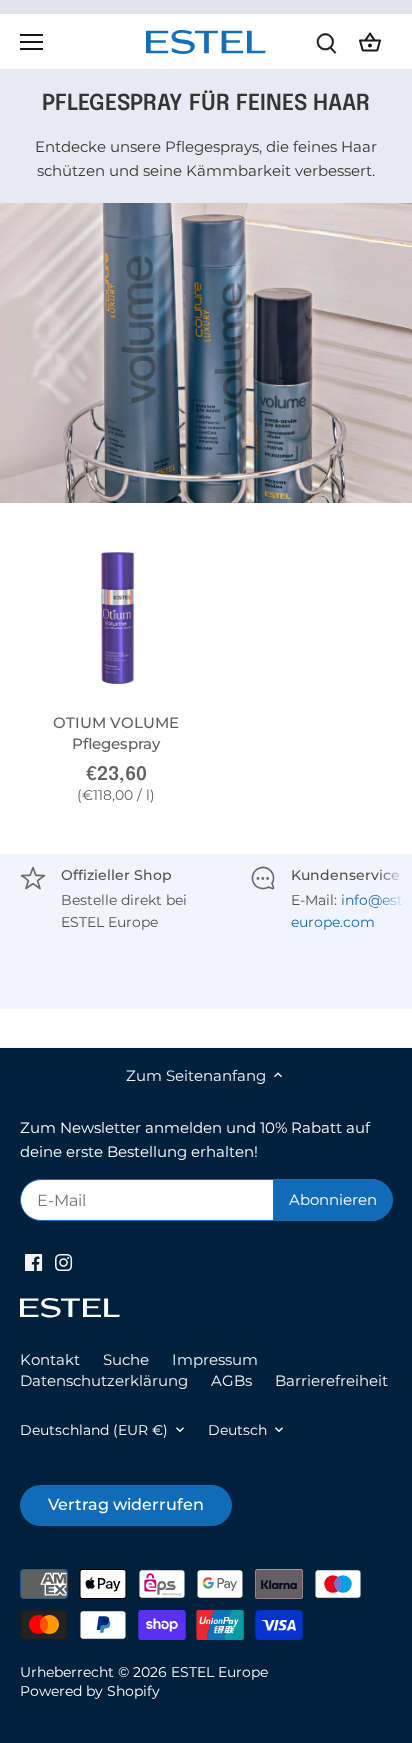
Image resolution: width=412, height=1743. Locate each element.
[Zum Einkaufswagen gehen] (370, 41)
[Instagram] (63, 1260)
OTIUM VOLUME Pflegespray (116, 733)
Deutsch (237, 1430)
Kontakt (50, 1359)
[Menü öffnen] (31, 42)
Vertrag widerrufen (126, 1504)
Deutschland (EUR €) (94, 1430)
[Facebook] (33, 1260)
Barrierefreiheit (331, 1380)
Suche (126, 1359)
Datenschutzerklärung (104, 1380)
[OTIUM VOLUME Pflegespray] (116, 617)
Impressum (215, 1359)
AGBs (231, 1380)
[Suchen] (326, 41)
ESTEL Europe (219, 1672)
